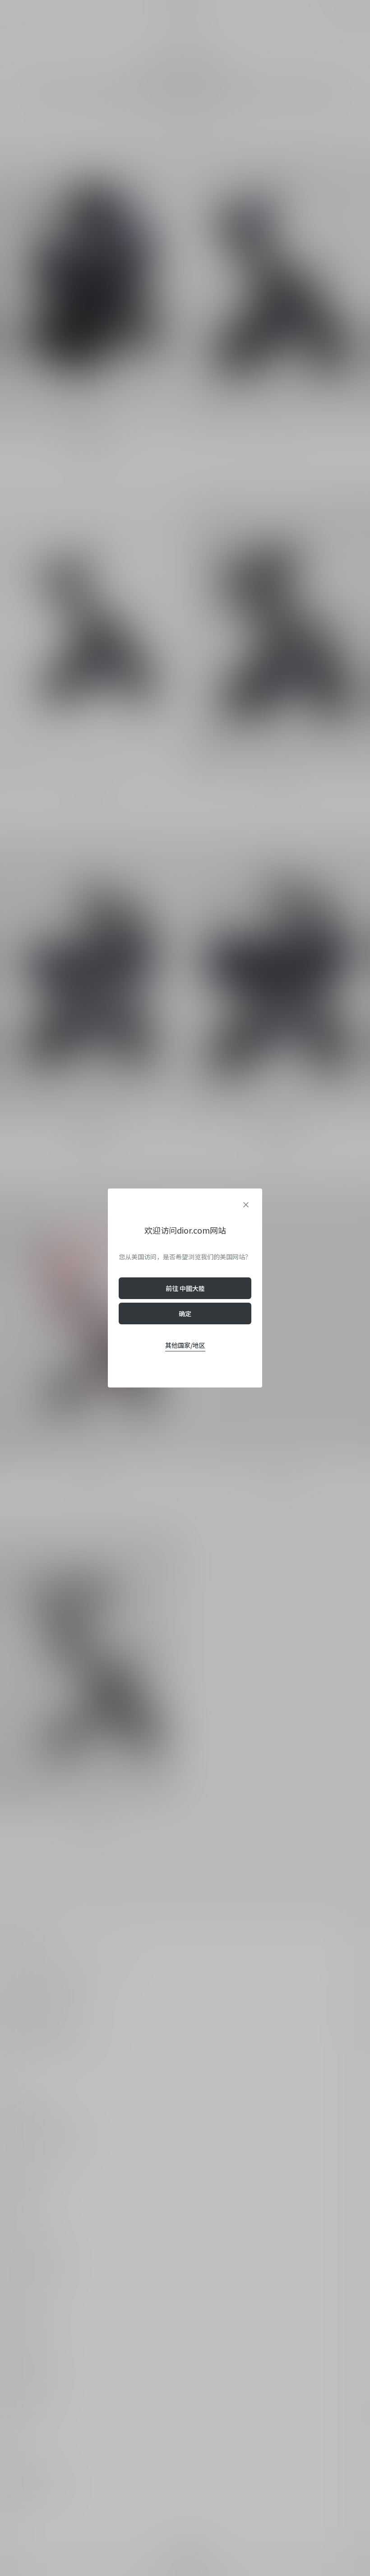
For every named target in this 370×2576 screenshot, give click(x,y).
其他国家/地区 (185, 1345)
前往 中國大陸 (185, 1288)
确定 (185, 1313)
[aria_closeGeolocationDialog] (246, 1205)
